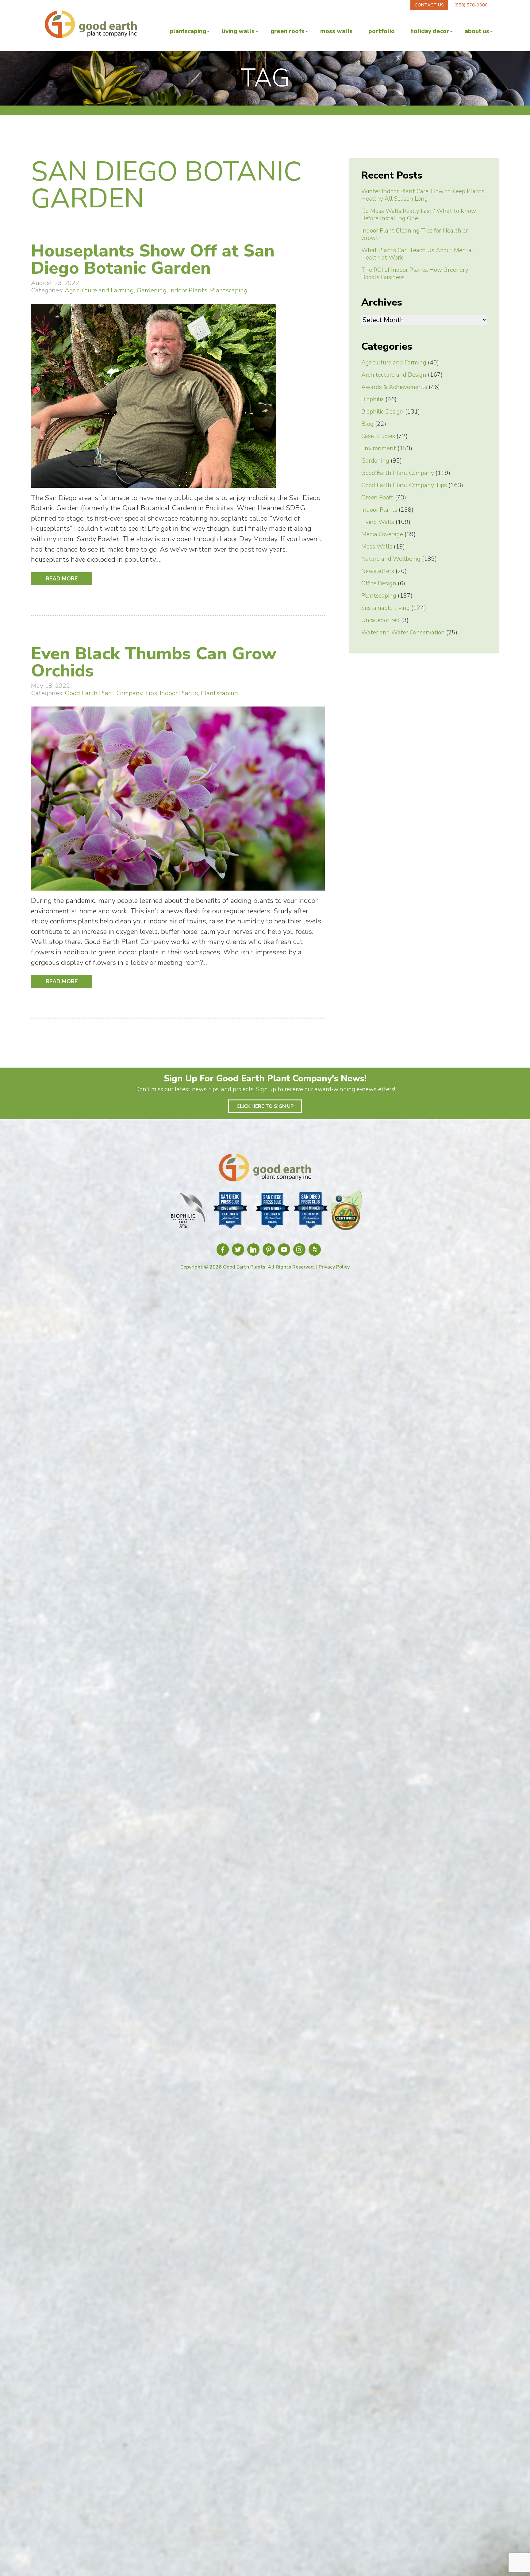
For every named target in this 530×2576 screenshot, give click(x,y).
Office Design (379, 583)
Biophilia (373, 399)
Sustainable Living (386, 608)
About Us (477, 31)
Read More (62, 579)
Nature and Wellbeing (391, 559)
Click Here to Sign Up (265, 1106)
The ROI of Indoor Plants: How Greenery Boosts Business (415, 274)
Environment (379, 449)
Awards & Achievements (394, 387)
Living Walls (238, 31)
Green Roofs (288, 31)
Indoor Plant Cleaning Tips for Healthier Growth (415, 234)
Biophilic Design (382, 412)
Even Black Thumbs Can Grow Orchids (154, 662)
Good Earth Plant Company (398, 473)
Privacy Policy (334, 1267)
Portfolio (382, 31)
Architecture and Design (394, 375)
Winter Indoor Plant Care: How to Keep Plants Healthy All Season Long (423, 195)
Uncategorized (380, 620)
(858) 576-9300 (471, 5)
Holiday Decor (430, 31)
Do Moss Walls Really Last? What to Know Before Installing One (419, 215)
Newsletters (378, 571)
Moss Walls (336, 31)
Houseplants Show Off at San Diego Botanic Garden (153, 259)
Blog (367, 424)
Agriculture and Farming (99, 290)
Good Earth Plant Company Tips (111, 693)
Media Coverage (382, 534)
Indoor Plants (188, 290)
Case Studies (378, 436)
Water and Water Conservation (403, 633)
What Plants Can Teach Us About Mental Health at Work (417, 254)
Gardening (152, 290)
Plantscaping (188, 31)
